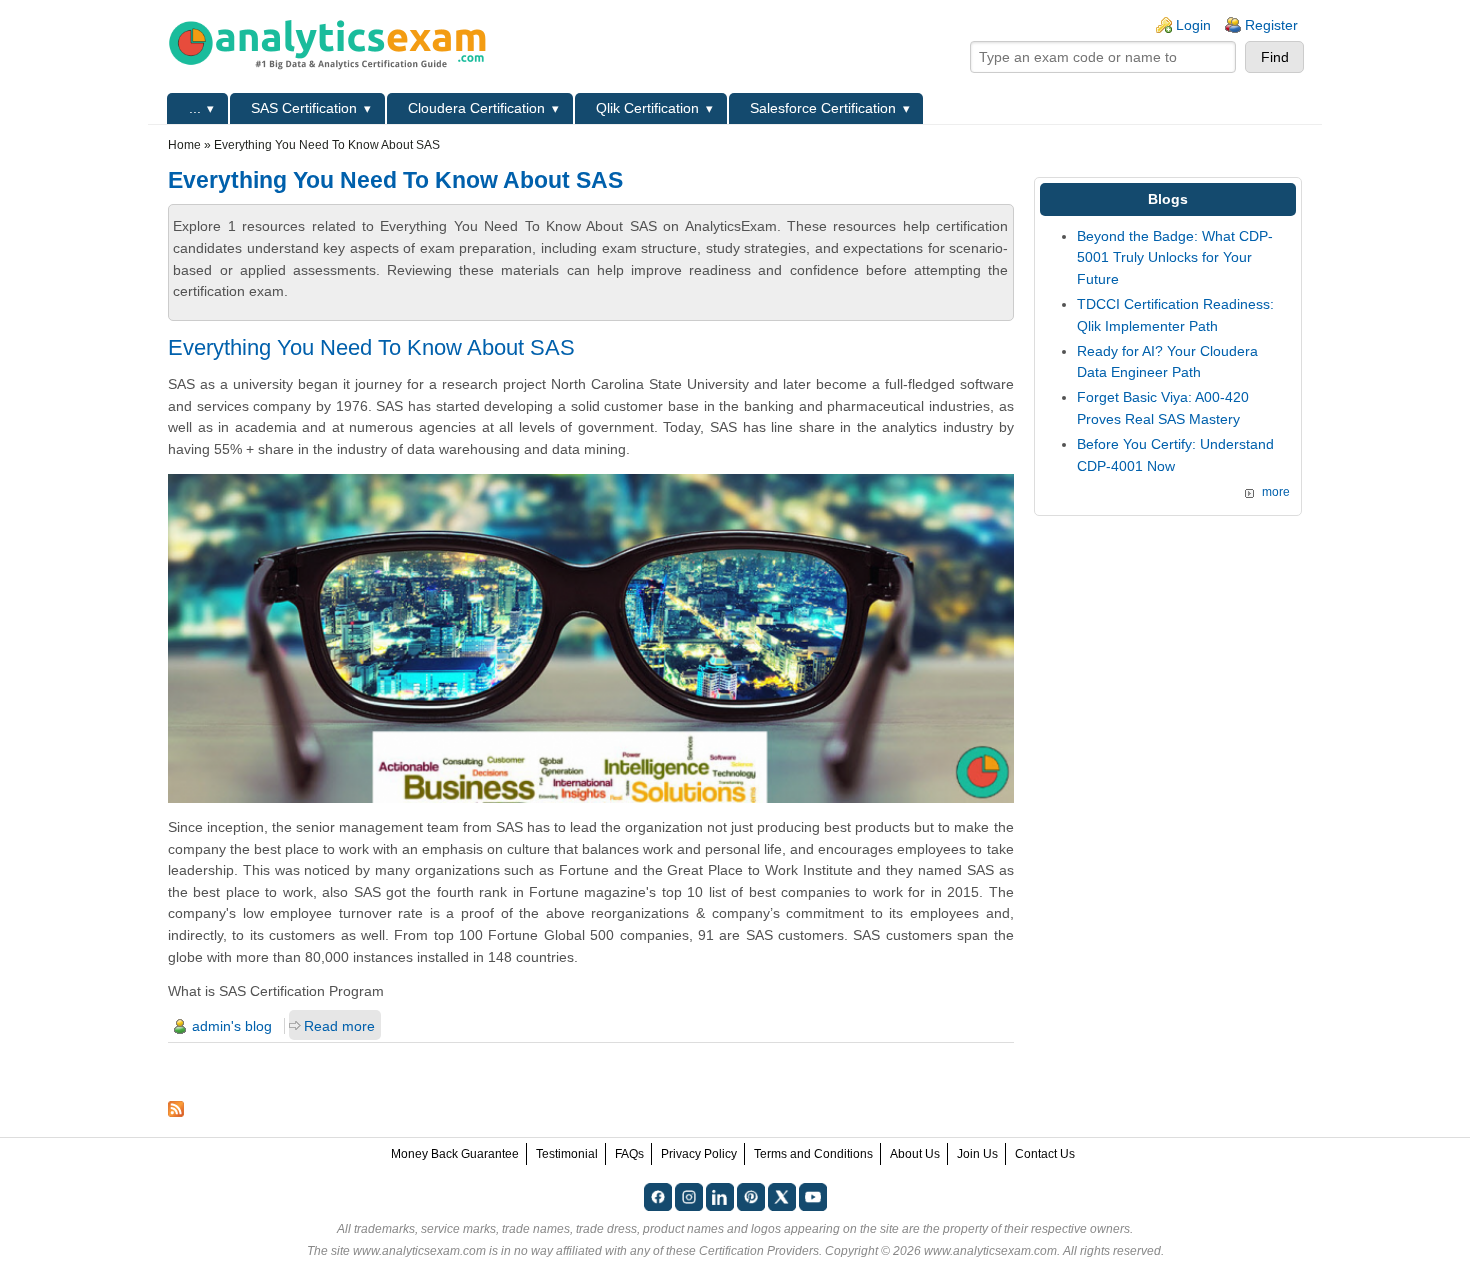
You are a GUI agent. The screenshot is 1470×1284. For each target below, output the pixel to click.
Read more (339, 1026)
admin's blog (232, 1026)
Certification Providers (759, 1251)
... (195, 108)
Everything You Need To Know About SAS (371, 347)
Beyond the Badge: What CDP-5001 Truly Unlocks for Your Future (1175, 257)
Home (184, 145)
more (1276, 492)
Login (1193, 25)
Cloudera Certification (476, 108)
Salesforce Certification (823, 108)
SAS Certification (304, 108)
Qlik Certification (647, 108)
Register (1271, 25)
